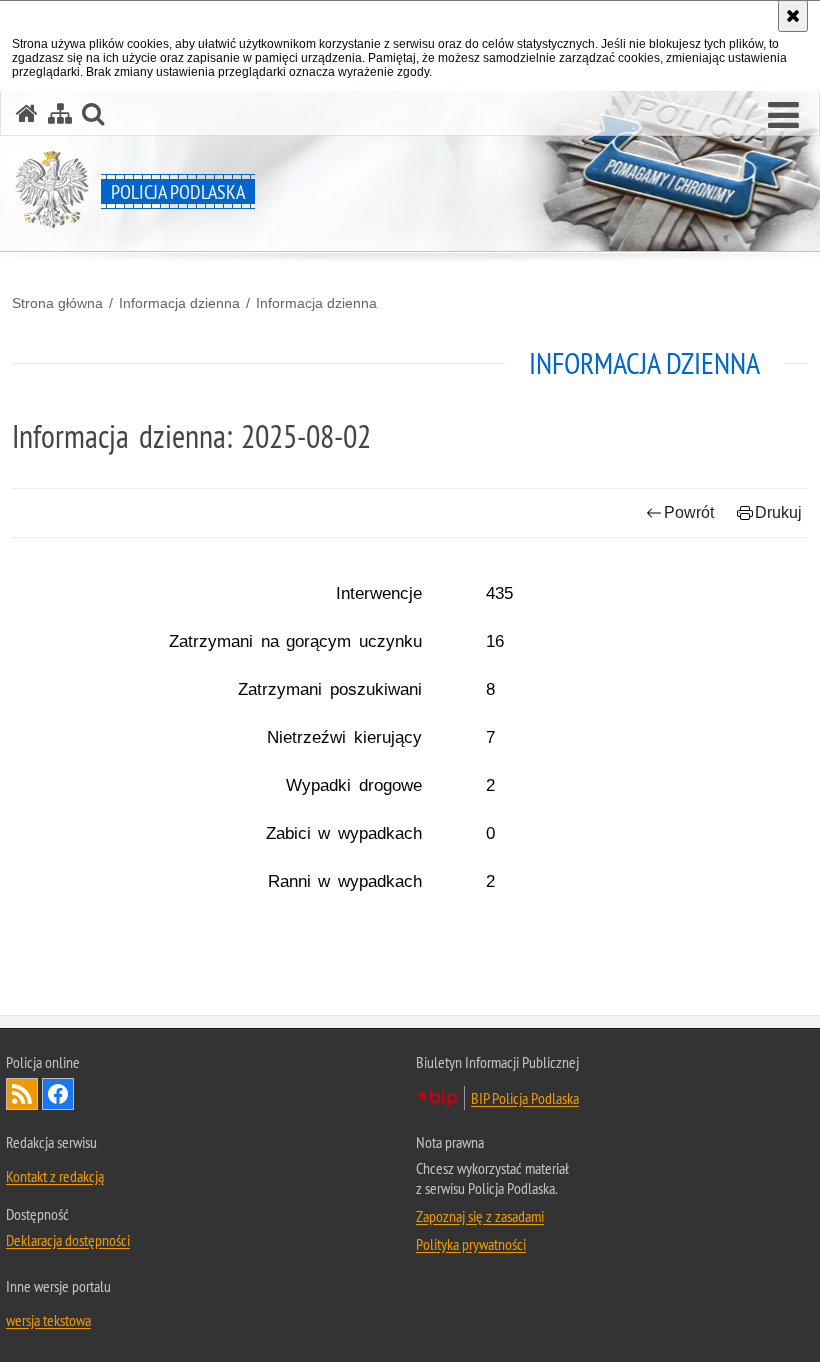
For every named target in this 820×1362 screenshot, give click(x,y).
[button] (783, 116)
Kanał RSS (22, 1094)
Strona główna (57, 303)
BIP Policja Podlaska (525, 1098)
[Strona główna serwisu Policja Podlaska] (27, 113)
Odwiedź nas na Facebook (58, 1094)
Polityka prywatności (471, 1244)
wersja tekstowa (48, 1320)
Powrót (689, 512)
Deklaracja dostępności (68, 1240)
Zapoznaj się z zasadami (480, 1216)
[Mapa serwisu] (60, 113)
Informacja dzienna (179, 303)
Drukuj (778, 512)
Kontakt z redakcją (55, 1176)
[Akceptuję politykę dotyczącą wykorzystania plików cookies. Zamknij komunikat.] (793, 16)
